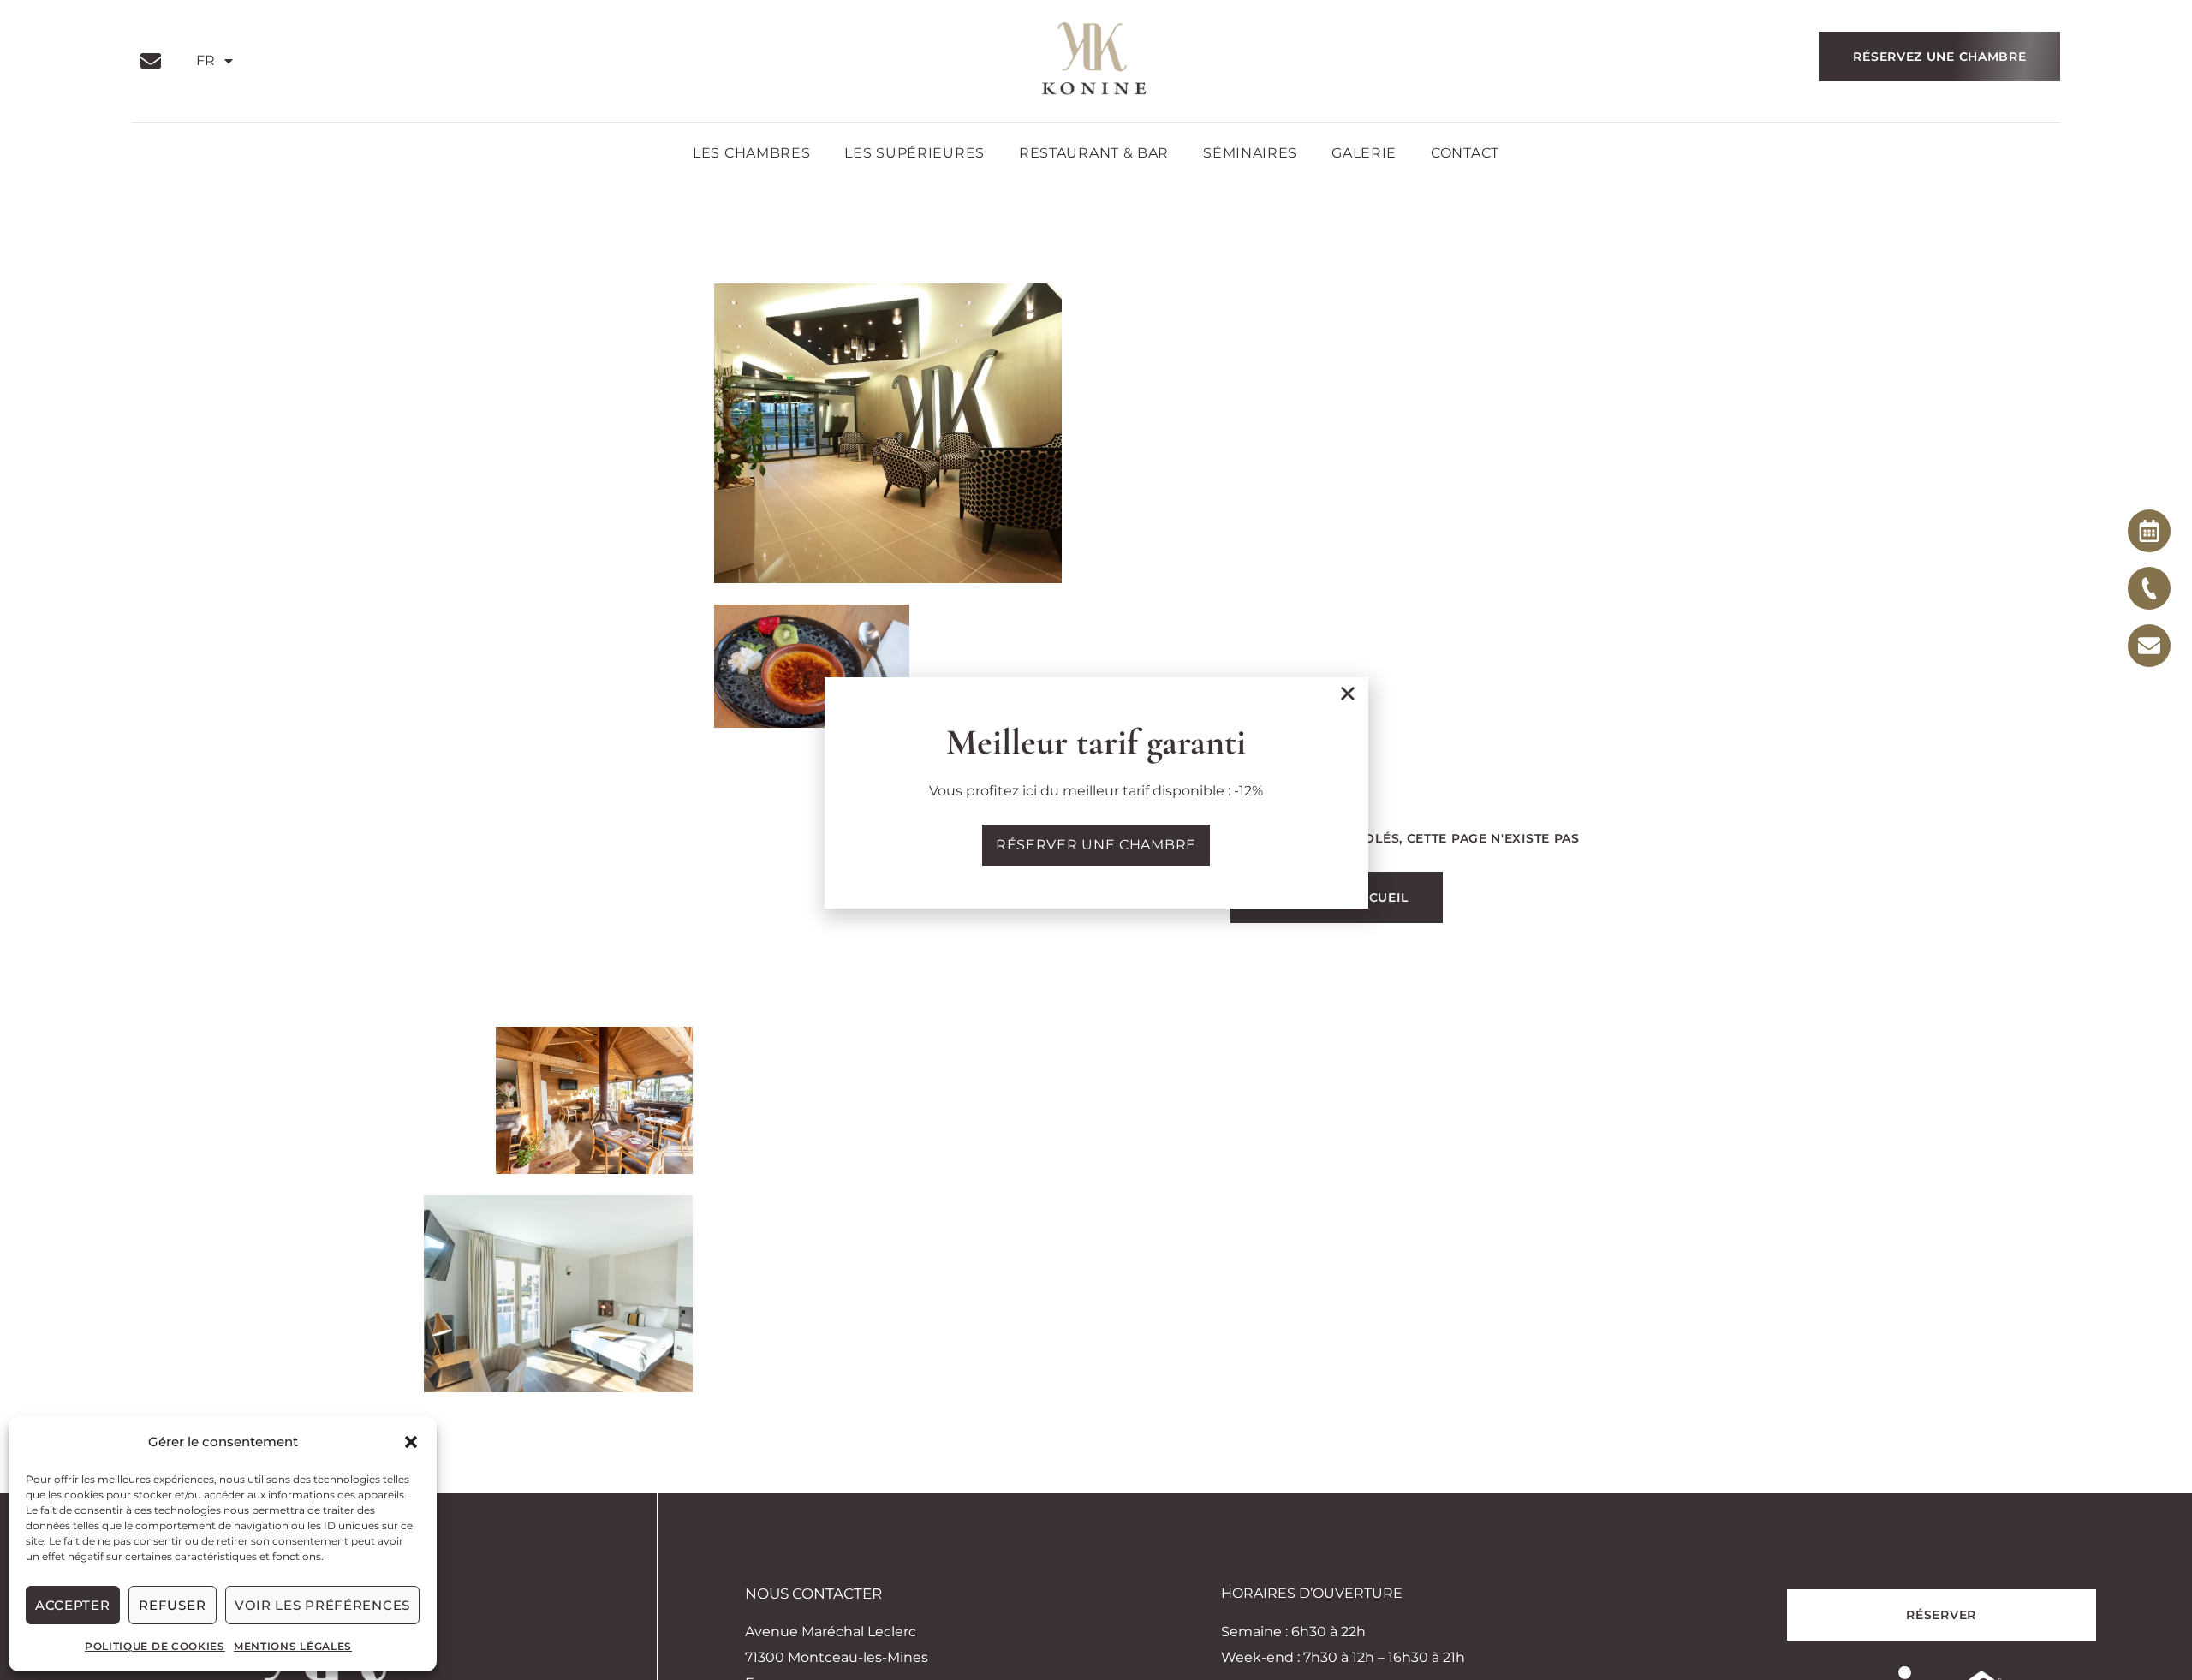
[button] (411, 1442)
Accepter (73, 1605)
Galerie (1364, 153)
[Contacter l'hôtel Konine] (2149, 588)
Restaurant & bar (1094, 153)
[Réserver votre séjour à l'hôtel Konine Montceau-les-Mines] (2149, 531)
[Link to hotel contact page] (155, 61)
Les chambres (751, 153)
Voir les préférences (322, 1605)
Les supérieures (914, 153)
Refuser (172, 1605)
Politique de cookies (155, 1646)
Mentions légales (293, 1646)
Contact (1465, 153)
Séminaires (1250, 153)
